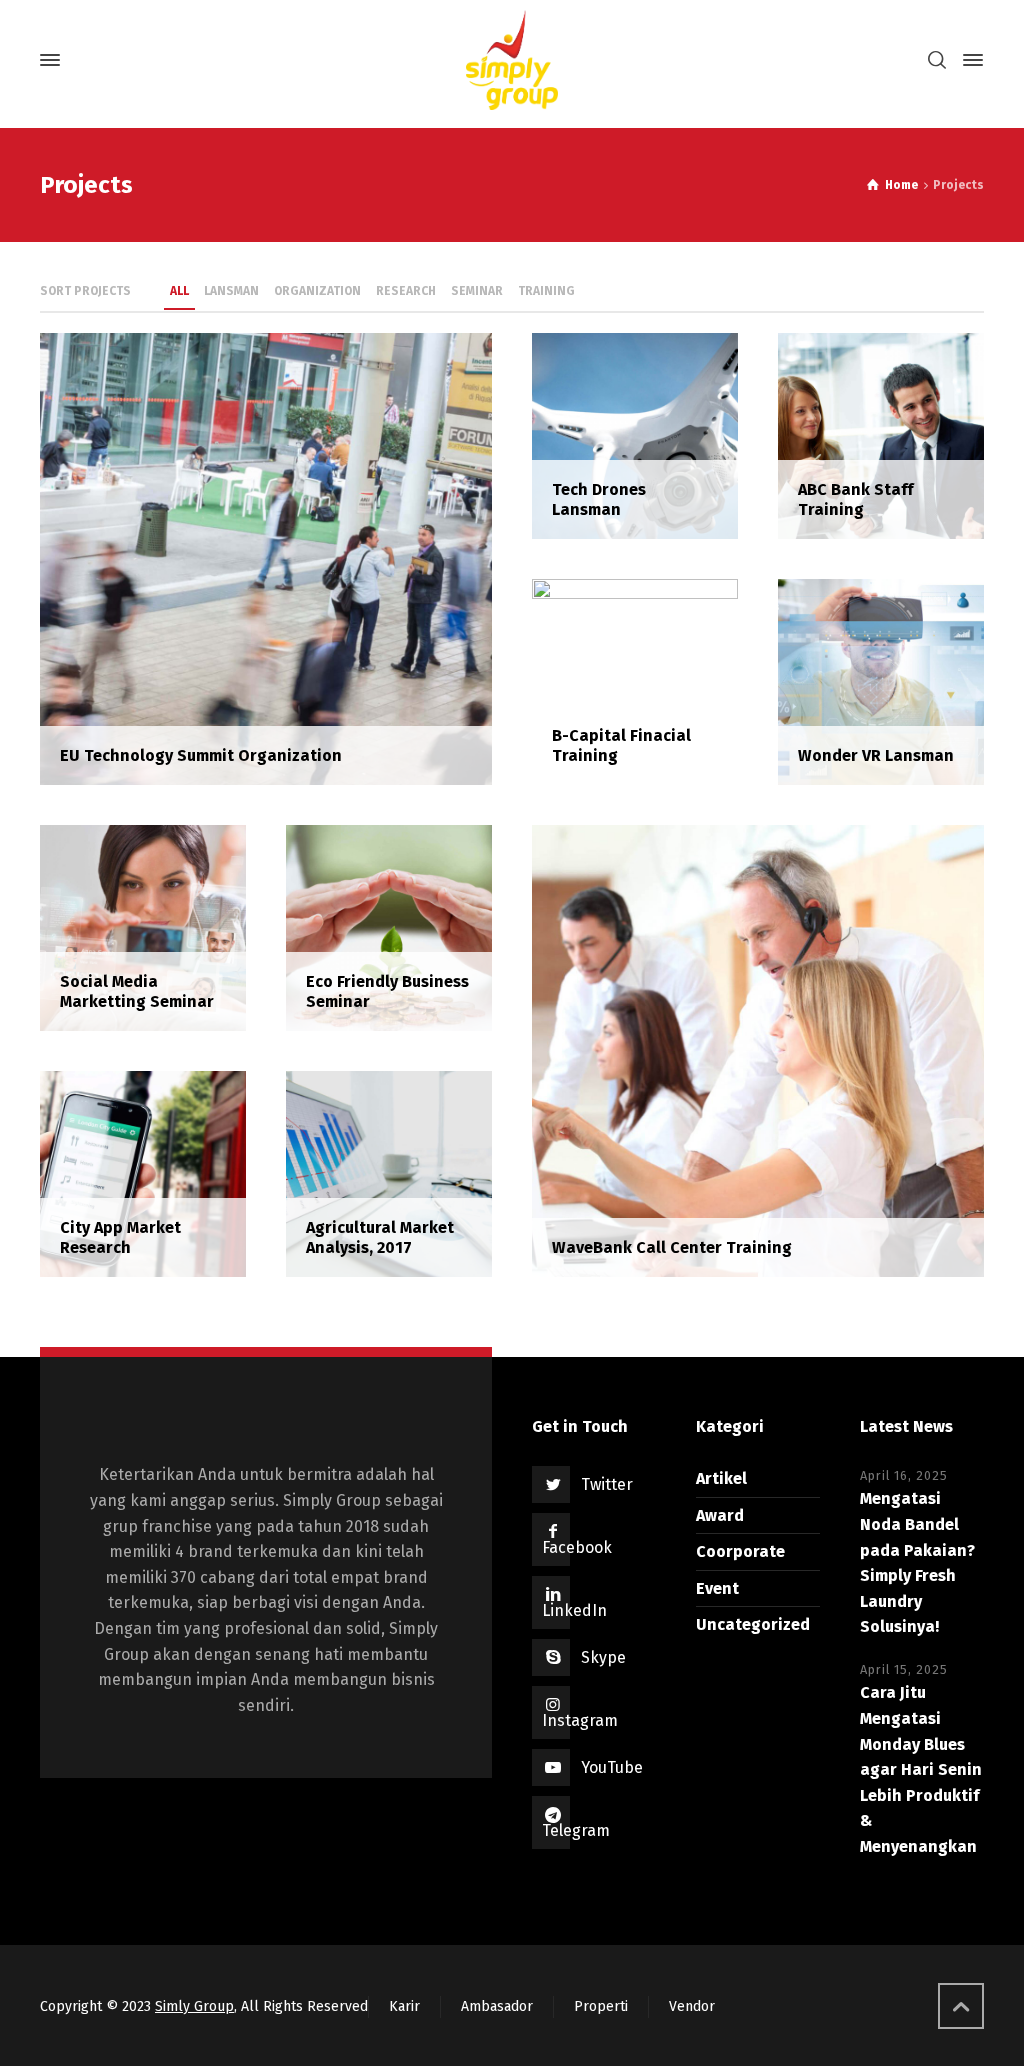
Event (717, 1588)
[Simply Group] (512, 60)
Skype (603, 1657)
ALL (179, 291)
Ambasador (497, 2006)
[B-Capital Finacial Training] (635, 680)
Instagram (580, 1720)
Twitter (607, 1484)
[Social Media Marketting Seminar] (143, 926)
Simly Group (194, 2006)
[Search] (937, 60)
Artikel (721, 1478)
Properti (601, 2006)
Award (720, 1515)
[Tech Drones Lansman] (635, 434)
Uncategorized (753, 1624)
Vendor (692, 2006)
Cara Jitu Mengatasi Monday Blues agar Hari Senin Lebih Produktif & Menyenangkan (921, 1769)
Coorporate (740, 1551)
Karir (404, 2006)
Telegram (576, 1830)
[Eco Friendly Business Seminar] (389, 926)
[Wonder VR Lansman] (881, 680)
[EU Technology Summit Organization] (266, 557)
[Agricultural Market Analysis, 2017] (389, 1172)
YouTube (612, 1767)
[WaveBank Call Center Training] (758, 1049)
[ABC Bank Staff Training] (881, 434)
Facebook (577, 1547)
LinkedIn (574, 1610)
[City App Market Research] (143, 1172)
